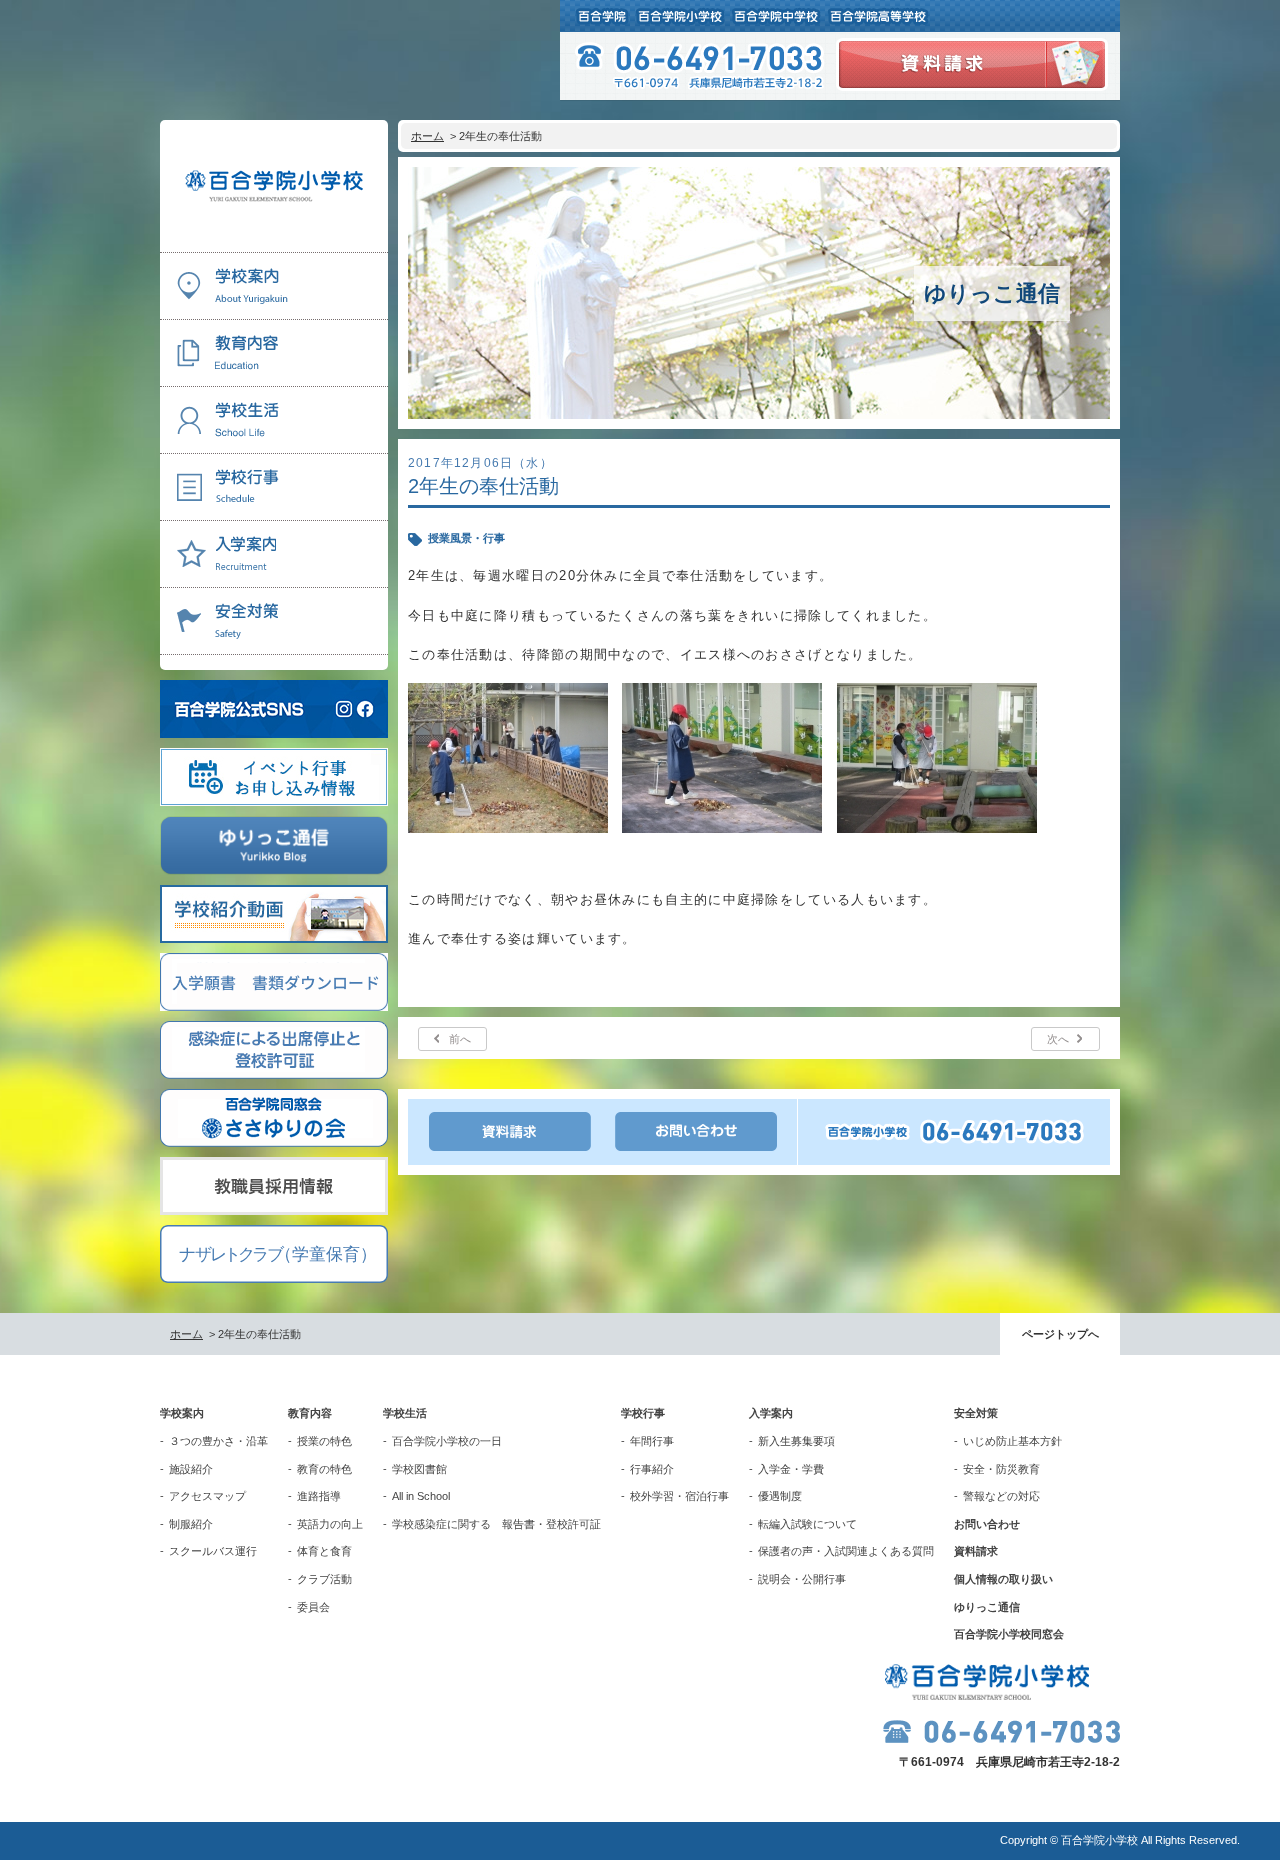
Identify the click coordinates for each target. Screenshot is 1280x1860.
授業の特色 (324, 1441)
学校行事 (643, 1413)
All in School (421, 1496)
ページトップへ (1060, 1334)
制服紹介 (191, 1524)
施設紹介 (191, 1469)
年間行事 (652, 1441)
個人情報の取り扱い (1003, 1579)
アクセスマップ (207, 1496)
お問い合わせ (987, 1524)
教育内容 (310, 1413)
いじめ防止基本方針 (1012, 1441)
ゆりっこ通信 (987, 1607)
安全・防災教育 (1001, 1469)
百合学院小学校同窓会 (1009, 1634)
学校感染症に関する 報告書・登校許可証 (496, 1524)
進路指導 (319, 1496)
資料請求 (976, 1551)
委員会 (313, 1607)
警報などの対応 (1001, 1496)
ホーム (427, 136)
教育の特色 (324, 1469)
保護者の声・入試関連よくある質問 (846, 1551)
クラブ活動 (324, 1579)
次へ (1058, 1039)
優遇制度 (780, 1496)
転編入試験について (807, 1524)
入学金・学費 (791, 1469)
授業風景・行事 (466, 538)
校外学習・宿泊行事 (679, 1496)
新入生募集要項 (796, 1441)
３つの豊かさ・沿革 (218, 1441)
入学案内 (771, 1413)
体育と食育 (324, 1551)
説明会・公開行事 (802, 1579)
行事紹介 (652, 1469)
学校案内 (182, 1413)
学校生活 (405, 1413)
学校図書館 (419, 1469)
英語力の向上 (330, 1524)
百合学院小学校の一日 (447, 1441)
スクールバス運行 (213, 1551)
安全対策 (976, 1413)
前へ (460, 1039)
